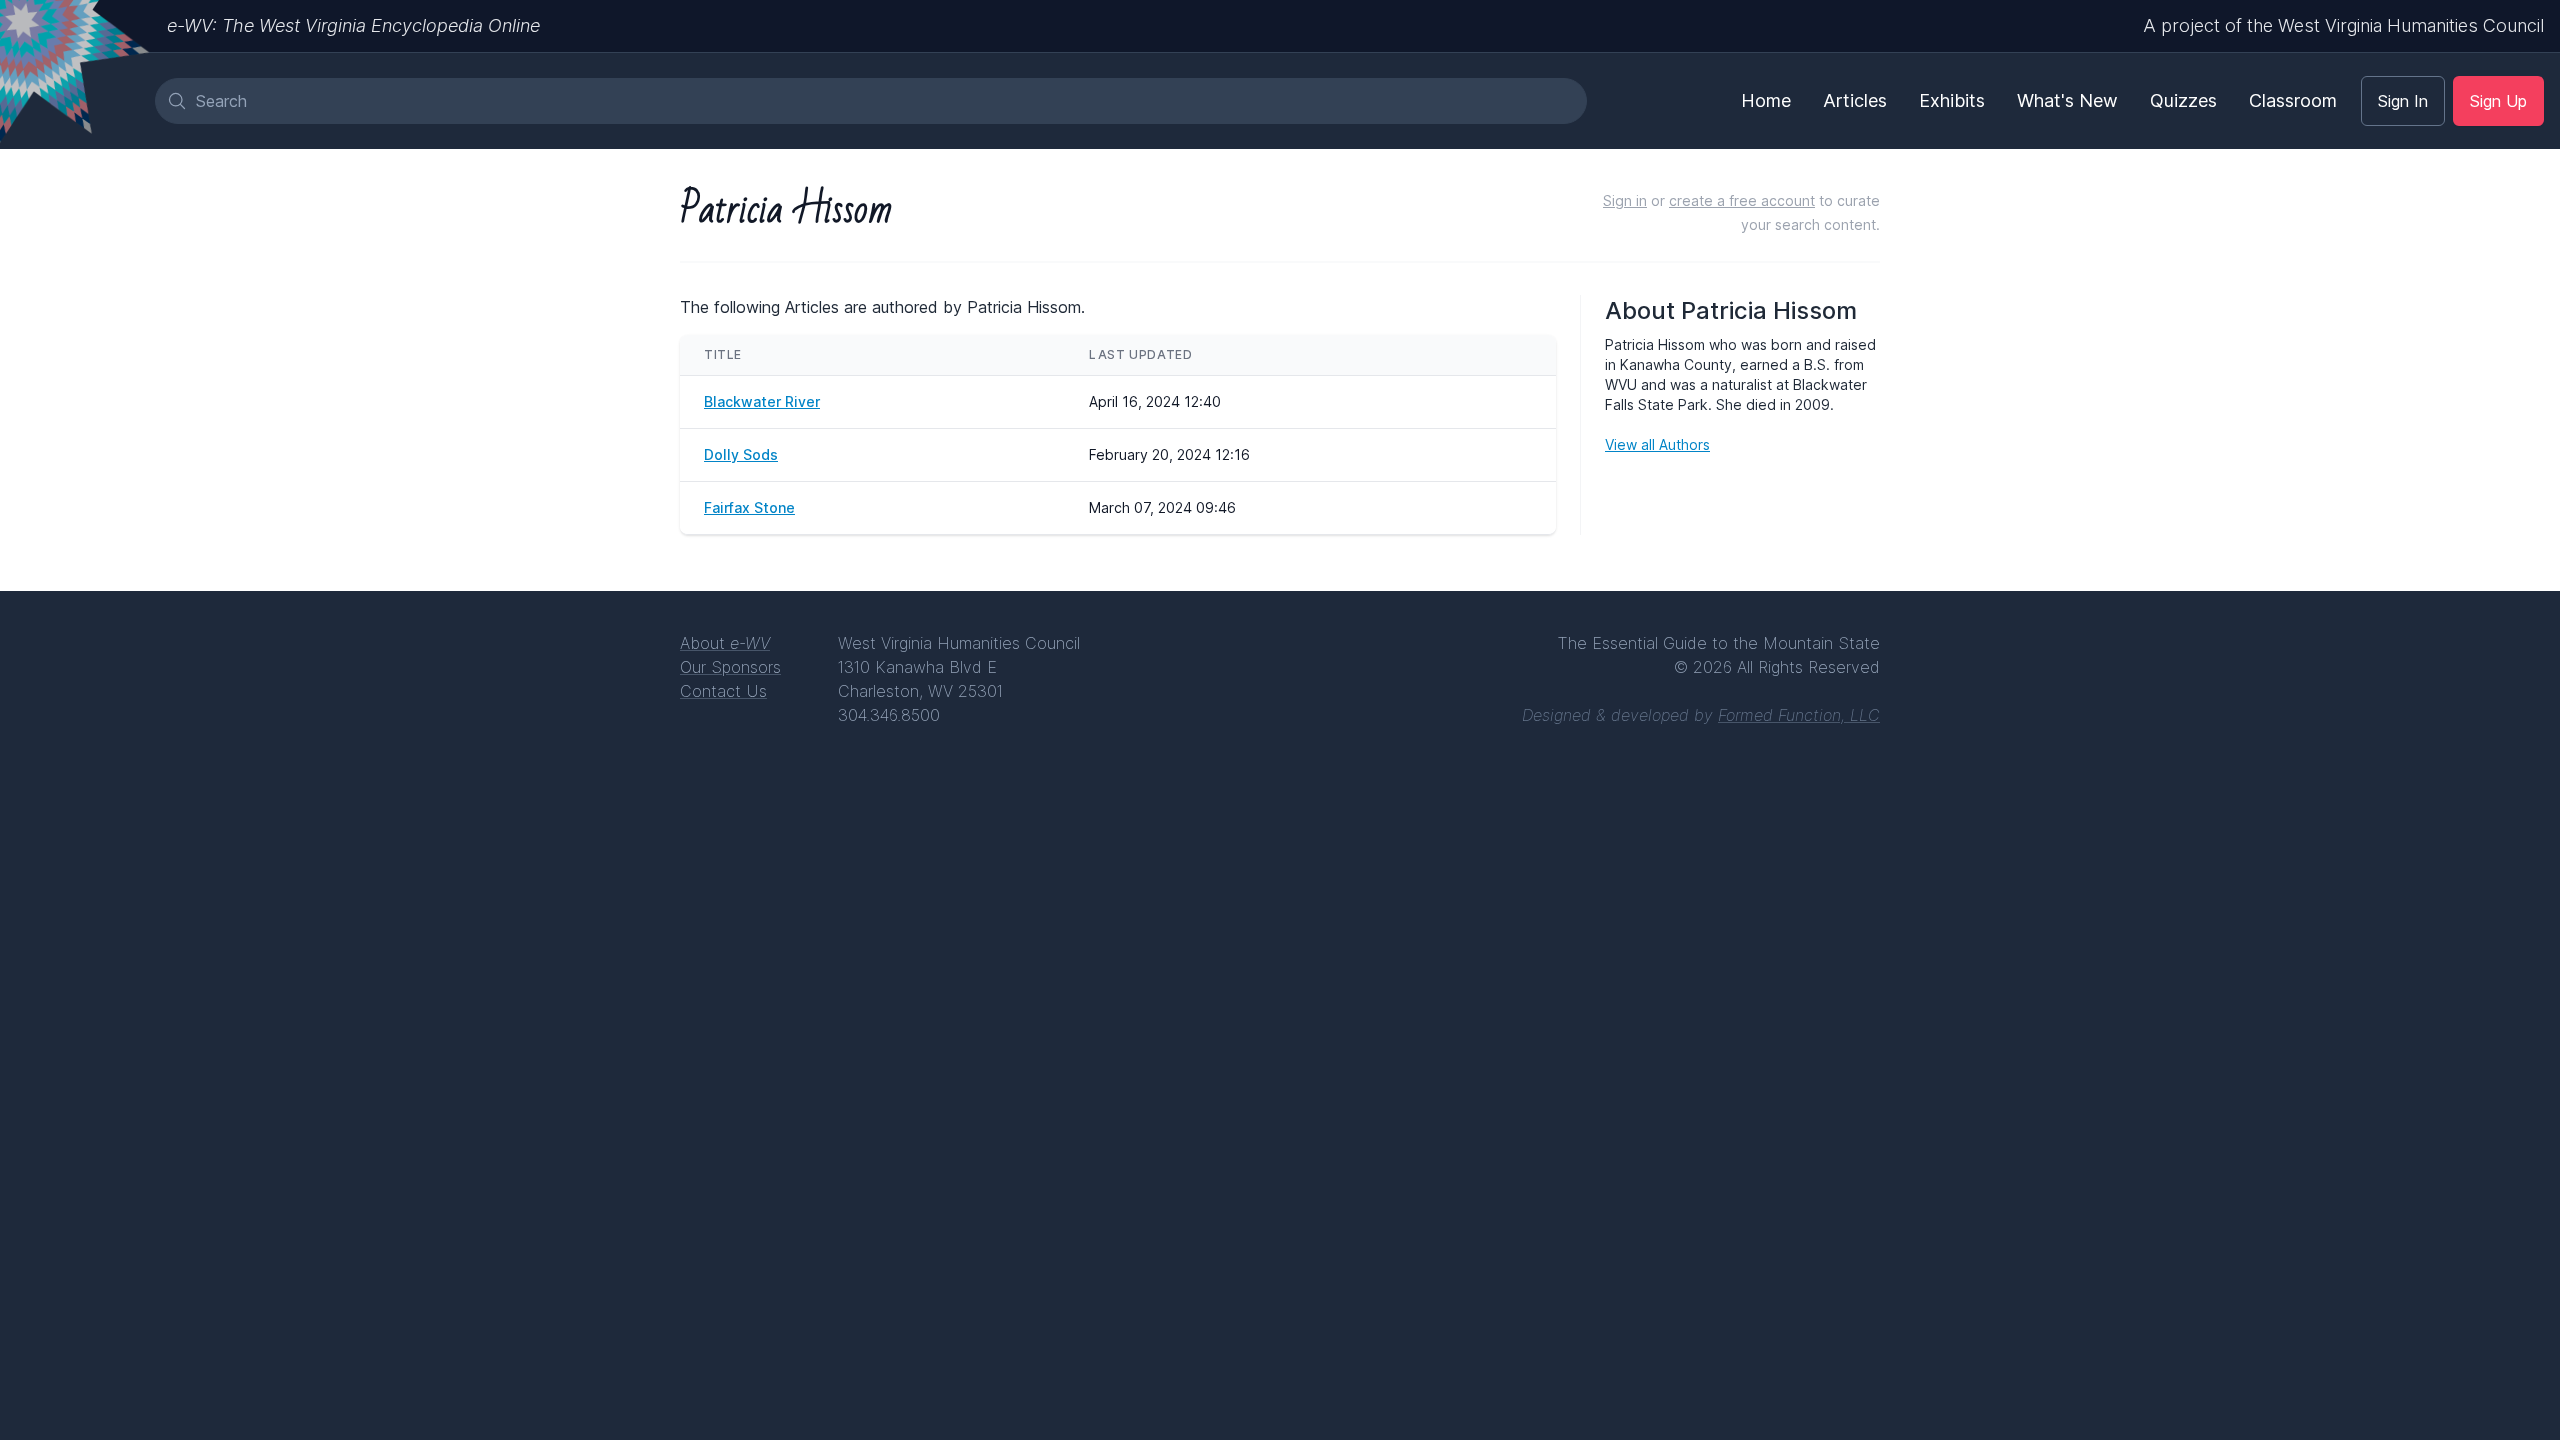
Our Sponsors (730, 667)
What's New (2067, 100)
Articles (1855, 100)
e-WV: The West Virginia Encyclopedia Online (353, 25)
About (725, 643)
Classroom (2293, 100)
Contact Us (723, 691)
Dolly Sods (741, 454)
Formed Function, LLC (1799, 715)
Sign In (2403, 101)
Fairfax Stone (749, 507)
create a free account (1742, 200)
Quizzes (2183, 100)
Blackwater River (762, 401)
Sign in (1625, 200)
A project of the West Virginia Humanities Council (2343, 25)
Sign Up (2498, 101)
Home (1766, 100)
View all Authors (1657, 444)
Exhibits (1952, 100)
